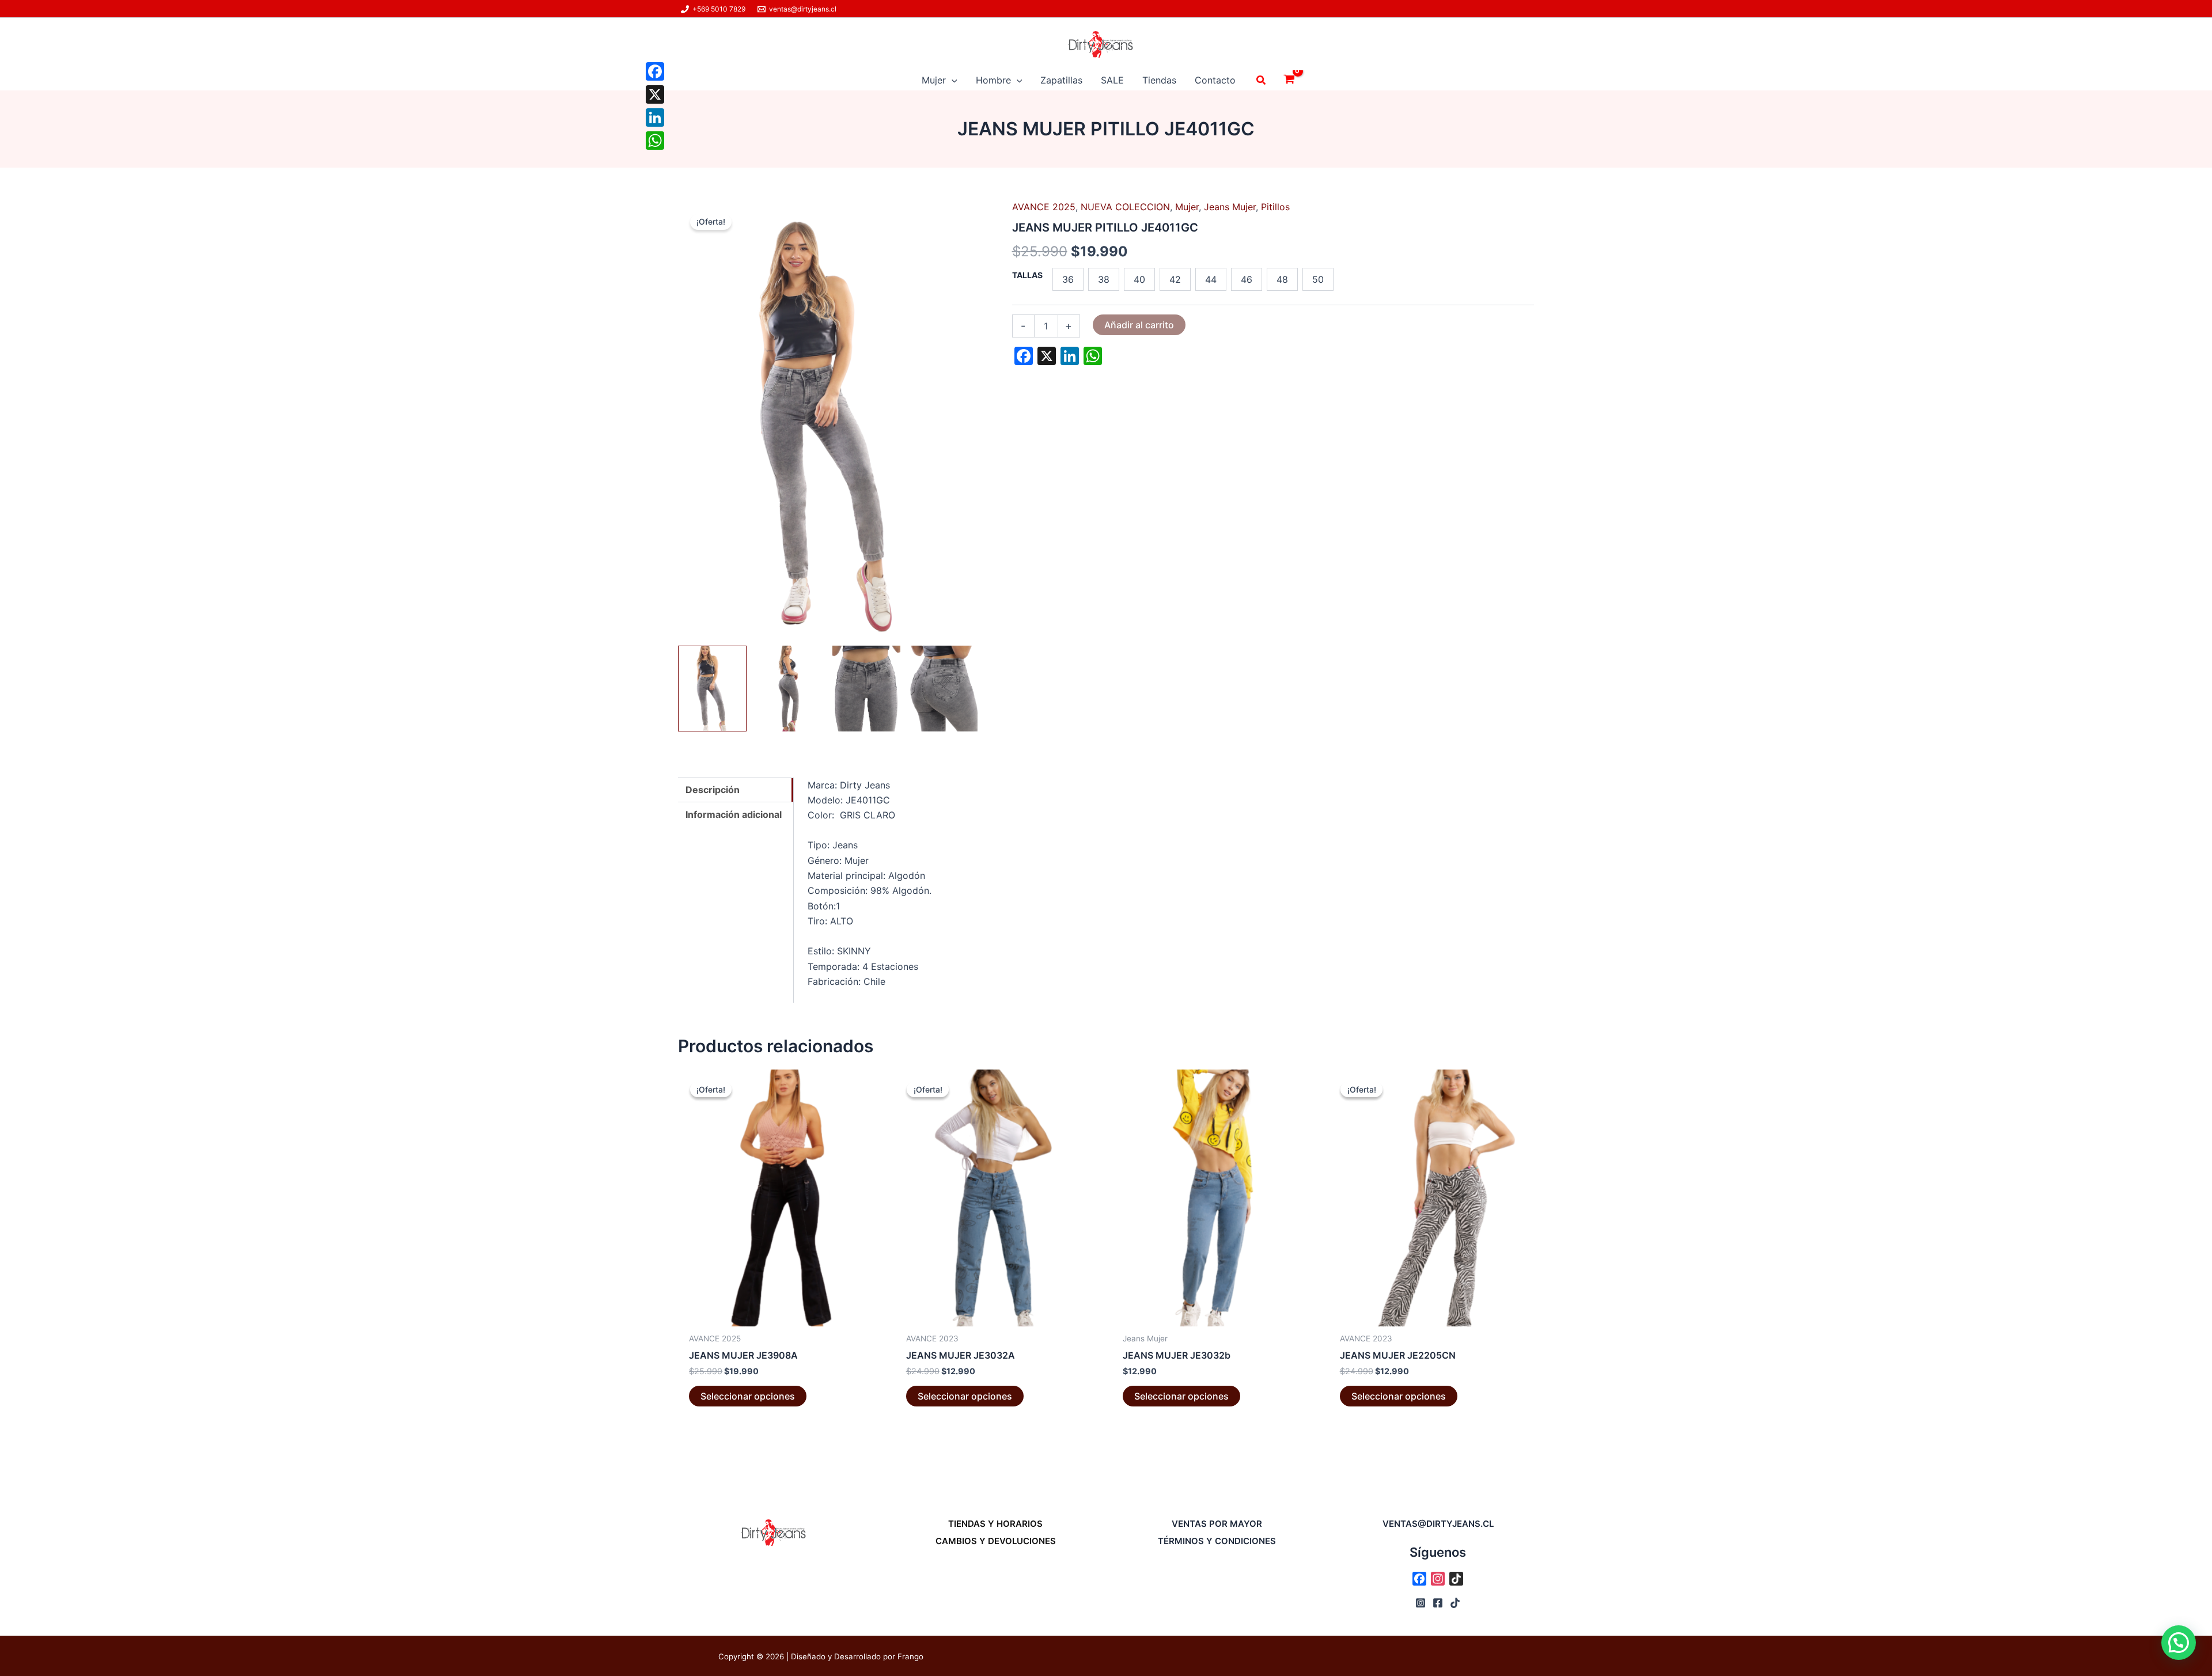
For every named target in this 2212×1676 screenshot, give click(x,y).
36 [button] (1068, 279)
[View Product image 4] (943, 688)
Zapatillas (1061, 80)
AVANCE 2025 (1044, 207)
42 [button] (1175, 279)
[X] (655, 94)
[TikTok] (1455, 1603)
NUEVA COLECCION (1125, 207)
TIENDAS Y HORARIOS (995, 1524)
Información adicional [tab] (734, 814)
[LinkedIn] (655, 117)
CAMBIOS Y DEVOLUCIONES (996, 1541)
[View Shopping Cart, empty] (1289, 80)
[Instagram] (1421, 1603)
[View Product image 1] (712, 688)
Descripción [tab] (713, 790)
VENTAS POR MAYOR (1217, 1524)
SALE (1112, 80)
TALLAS (1027, 275)
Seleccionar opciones (748, 1396)
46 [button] (1247, 279)
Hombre (993, 80)
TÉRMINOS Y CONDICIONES (1217, 1541)
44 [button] (1211, 279)
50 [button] (1318, 279)
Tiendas (1159, 80)
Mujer (934, 80)
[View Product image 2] (789, 688)
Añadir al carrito (1139, 325)
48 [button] (1282, 279)
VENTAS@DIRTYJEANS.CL (1438, 1524)
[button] (952, 80)
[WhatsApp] (655, 141)
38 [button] (1104, 279)
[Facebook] (655, 71)
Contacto (1215, 80)
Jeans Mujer (1230, 207)
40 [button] (1139, 279)
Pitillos (1275, 207)
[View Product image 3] (867, 688)
